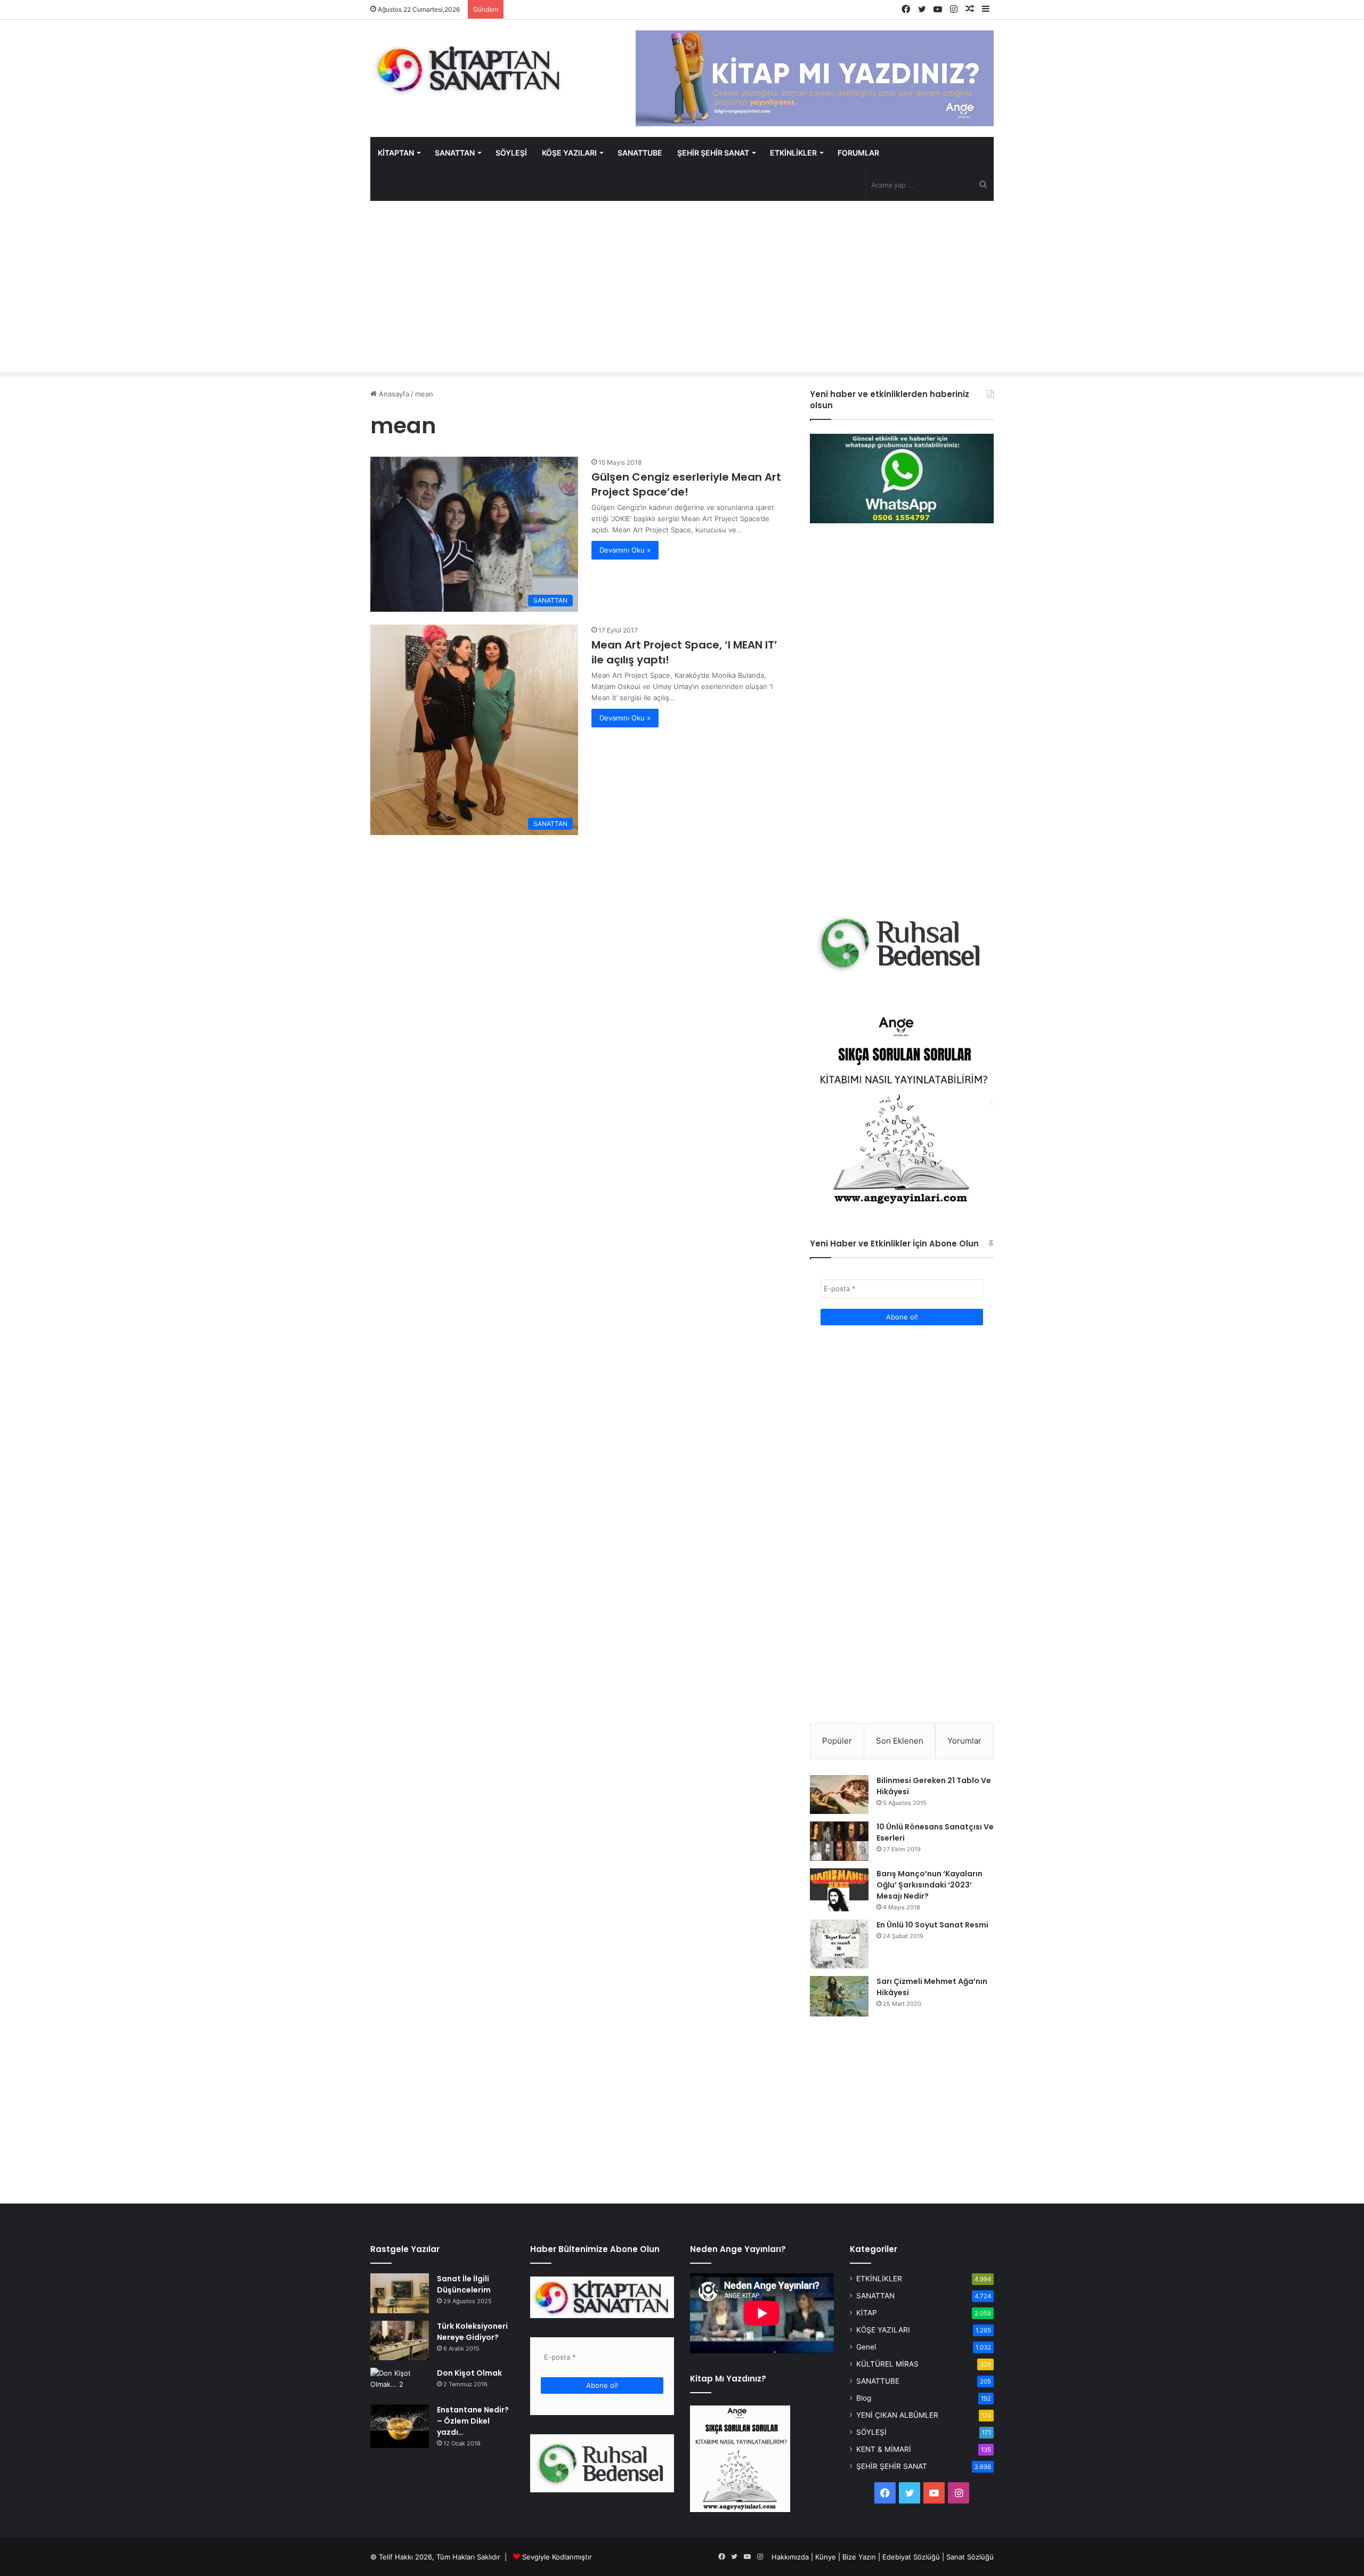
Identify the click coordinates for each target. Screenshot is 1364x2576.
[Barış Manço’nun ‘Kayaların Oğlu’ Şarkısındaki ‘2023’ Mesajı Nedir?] (839, 1890)
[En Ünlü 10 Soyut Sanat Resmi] (839, 1944)
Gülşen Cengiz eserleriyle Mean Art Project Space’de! (686, 484)
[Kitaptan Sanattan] (469, 69)
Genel (866, 2347)
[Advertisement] (682, 287)
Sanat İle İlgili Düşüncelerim (464, 2284)
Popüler (837, 1741)
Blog (864, 2398)
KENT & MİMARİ (884, 2449)
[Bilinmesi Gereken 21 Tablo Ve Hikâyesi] (839, 1794)
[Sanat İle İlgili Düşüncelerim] (400, 2293)
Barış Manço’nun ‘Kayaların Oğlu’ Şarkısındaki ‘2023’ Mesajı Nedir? (929, 1885)
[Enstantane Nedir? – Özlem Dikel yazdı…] (400, 2427)
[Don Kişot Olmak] (400, 2382)
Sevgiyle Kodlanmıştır (557, 2557)
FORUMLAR (858, 153)
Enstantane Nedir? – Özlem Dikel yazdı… (473, 2421)
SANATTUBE (640, 153)
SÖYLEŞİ (511, 153)
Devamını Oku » (625, 550)
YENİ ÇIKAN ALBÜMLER (897, 2415)
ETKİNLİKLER (793, 153)
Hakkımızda (790, 2557)
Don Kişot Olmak (469, 2373)
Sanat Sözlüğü (970, 2557)
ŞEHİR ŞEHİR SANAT (713, 153)
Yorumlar (964, 1741)
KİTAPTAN (396, 153)
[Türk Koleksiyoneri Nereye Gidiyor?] (400, 2340)
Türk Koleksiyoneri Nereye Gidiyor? (472, 2332)
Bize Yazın (859, 2557)
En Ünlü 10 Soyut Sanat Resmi (932, 1925)
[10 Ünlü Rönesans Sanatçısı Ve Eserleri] (839, 1841)
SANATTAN (455, 153)
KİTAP (867, 2313)
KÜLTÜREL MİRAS (887, 2364)
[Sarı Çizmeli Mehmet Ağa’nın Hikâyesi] (839, 1996)
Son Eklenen (900, 1741)
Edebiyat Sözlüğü (911, 2557)
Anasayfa (393, 394)
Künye (826, 2557)
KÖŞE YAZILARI (569, 153)
